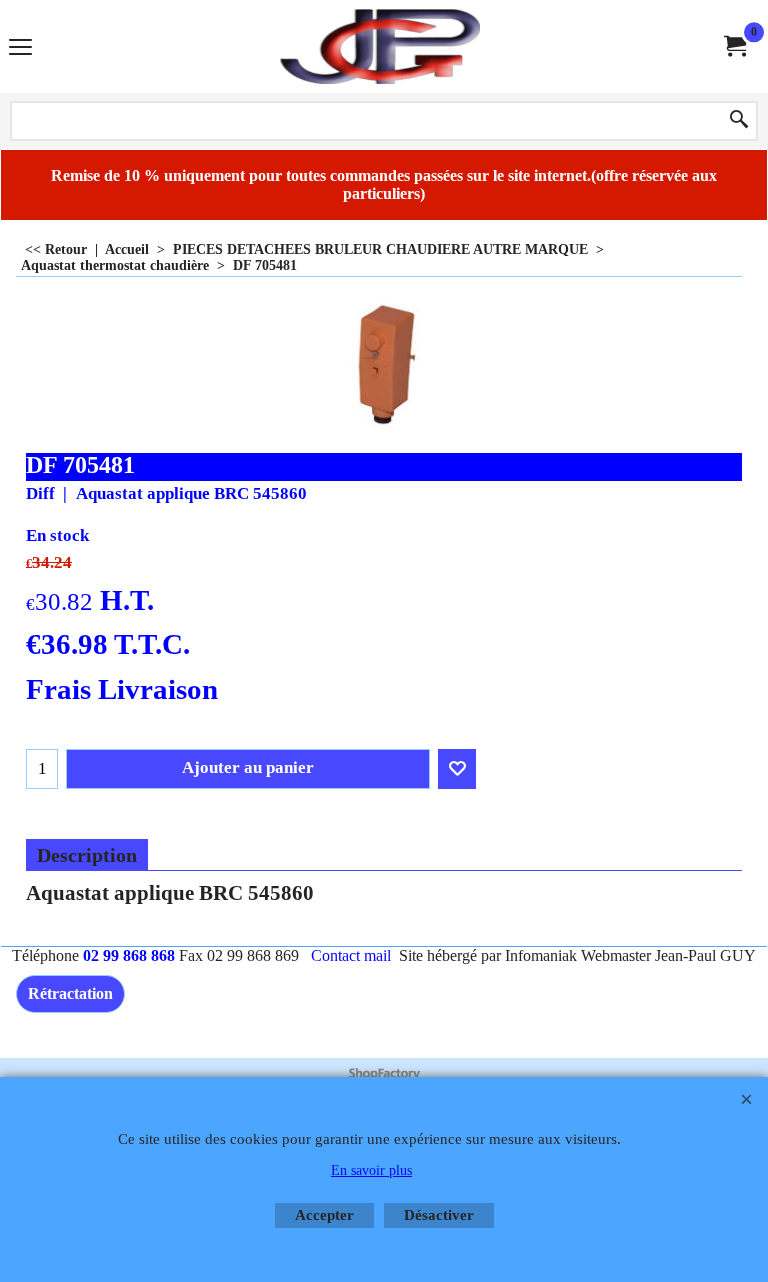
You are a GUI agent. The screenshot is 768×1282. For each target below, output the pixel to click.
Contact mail (351, 955)
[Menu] (20, 48)
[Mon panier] (734, 46)
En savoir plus (371, 1170)
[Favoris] (457, 769)
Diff (40, 493)
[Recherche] (739, 121)
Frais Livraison (122, 689)
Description (87, 855)
